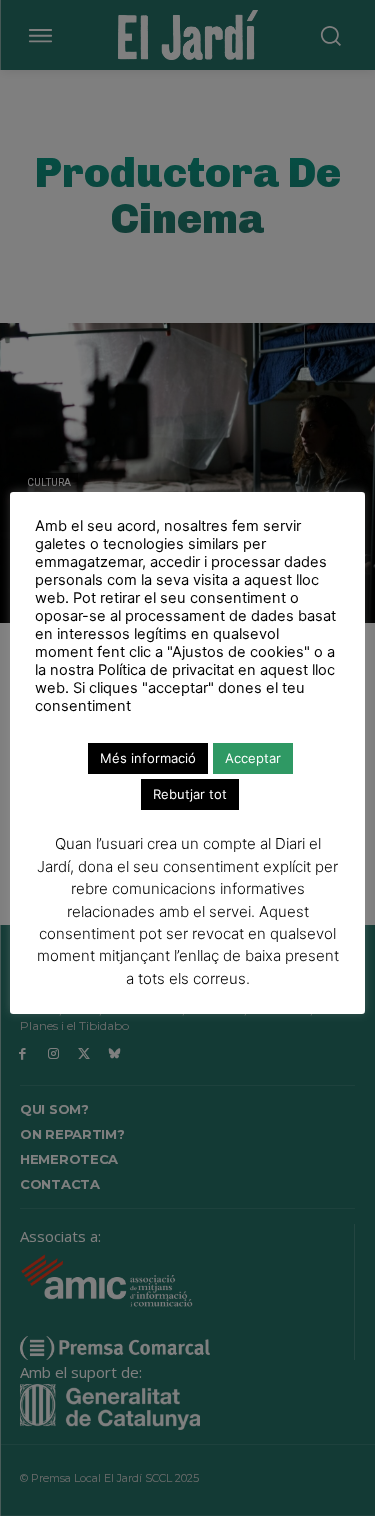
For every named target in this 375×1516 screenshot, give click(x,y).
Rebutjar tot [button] (190, 794)
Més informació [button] (148, 758)
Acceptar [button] (253, 758)
